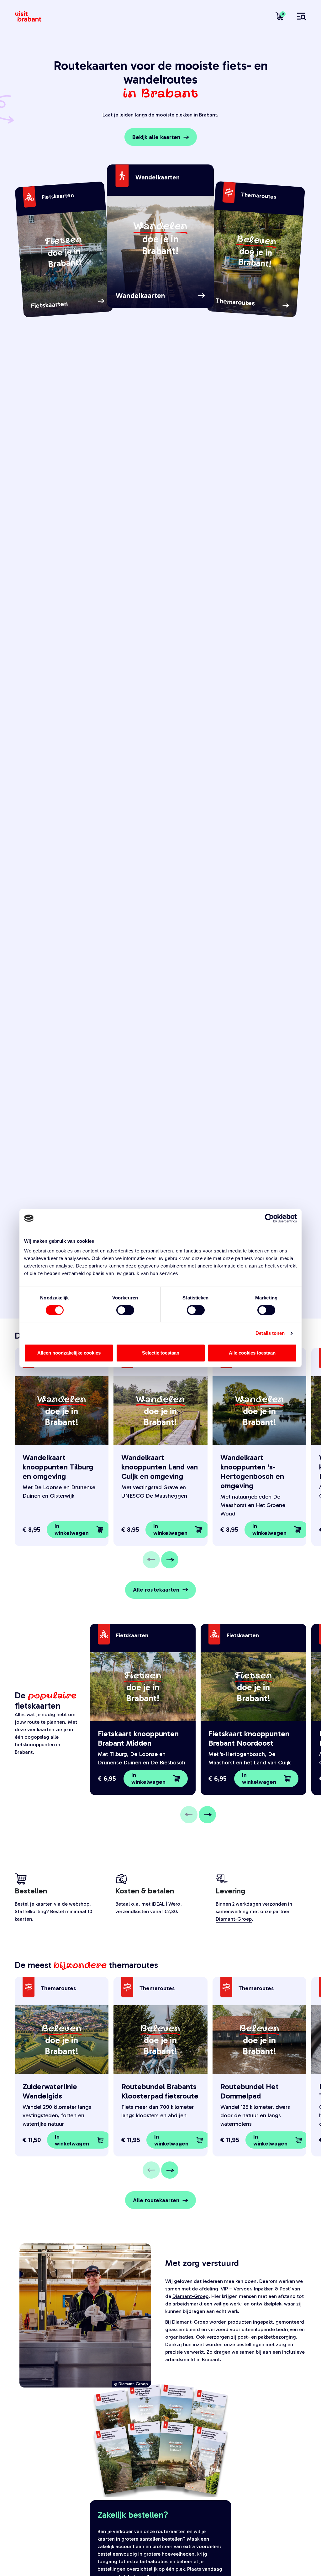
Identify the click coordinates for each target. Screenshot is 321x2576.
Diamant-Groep (234, 1919)
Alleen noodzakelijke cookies (69, 1353)
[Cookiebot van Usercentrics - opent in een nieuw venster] (269, 1218)
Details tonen (270, 1333)
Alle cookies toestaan (252, 1353)
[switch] (125, 1310)
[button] (79, 1530)
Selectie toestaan (161, 1353)
